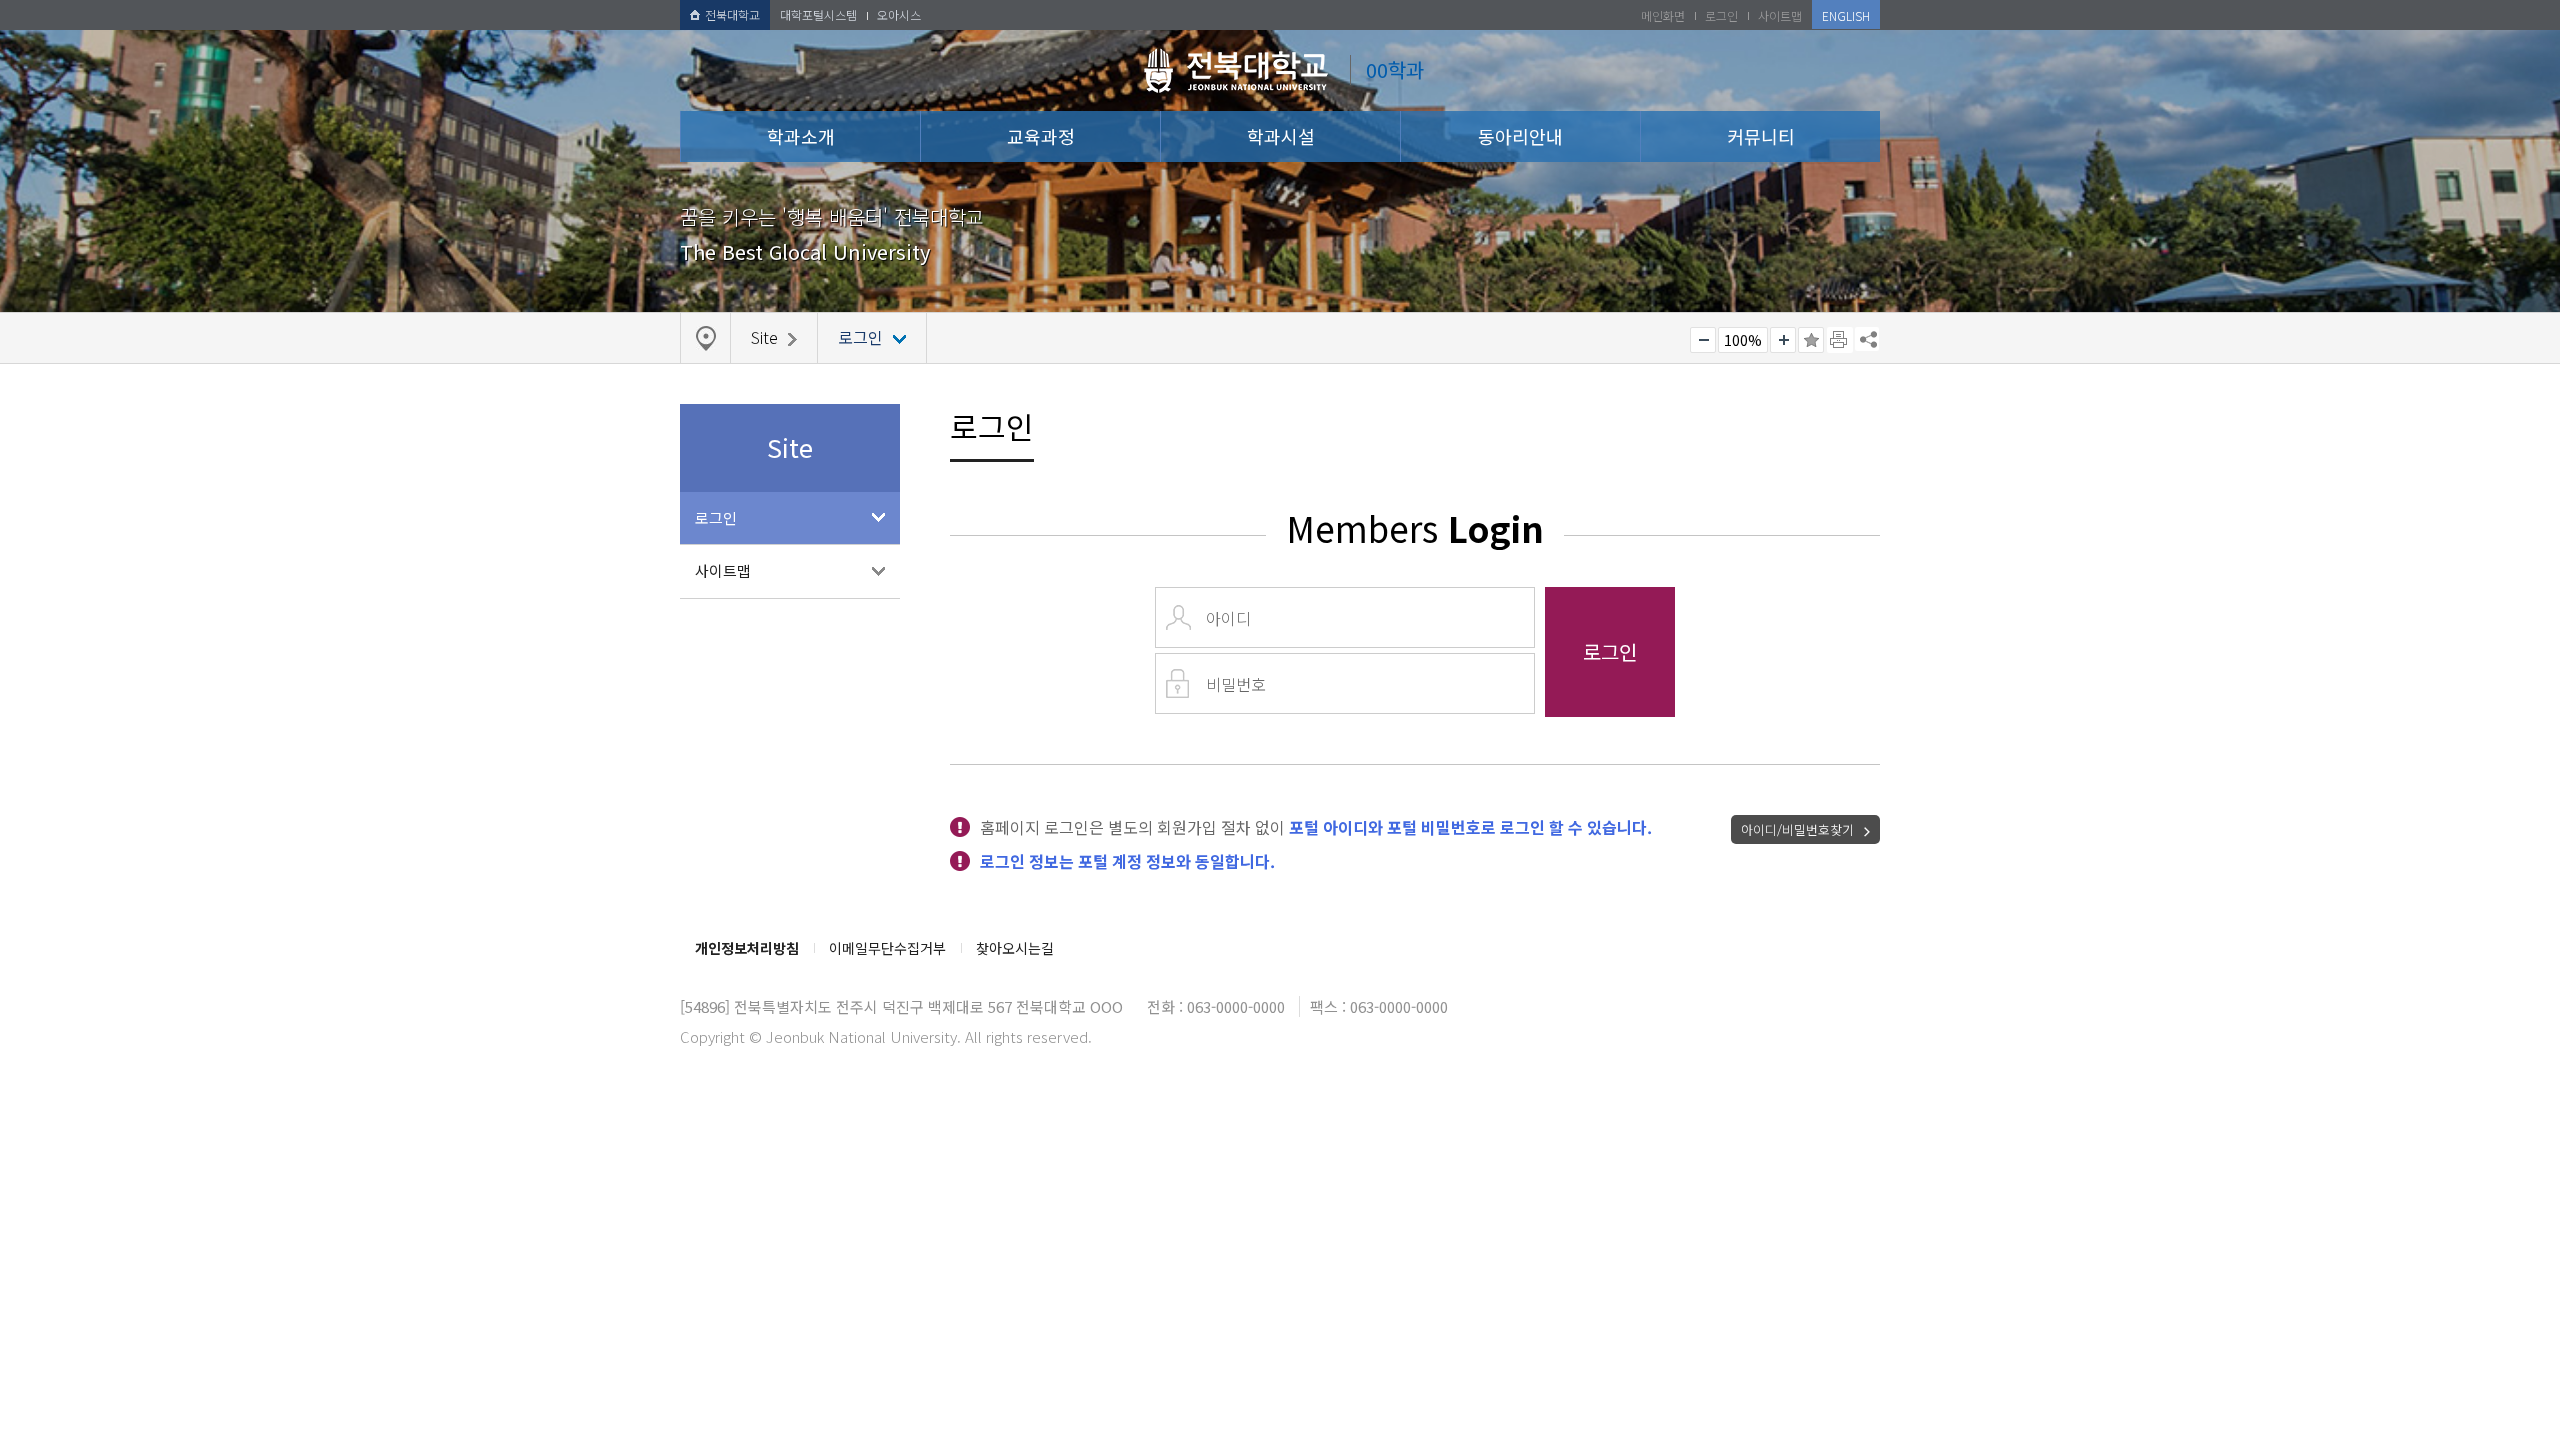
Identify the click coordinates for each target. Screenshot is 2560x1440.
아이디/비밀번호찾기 (1797, 829)
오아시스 (899, 14)
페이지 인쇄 (1840, 340)
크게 (1783, 340)
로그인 (716, 517)
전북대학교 (732, 14)
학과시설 (1281, 136)
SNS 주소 (1867, 339)
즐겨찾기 (1811, 340)
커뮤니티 (1761, 136)
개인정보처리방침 (747, 948)
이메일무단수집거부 (887, 948)
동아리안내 (1520, 136)
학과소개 (801, 136)
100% (1743, 340)
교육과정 (1041, 136)
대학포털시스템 (818, 14)
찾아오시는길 (1015, 948)
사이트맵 (723, 570)
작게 (1703, 340)
